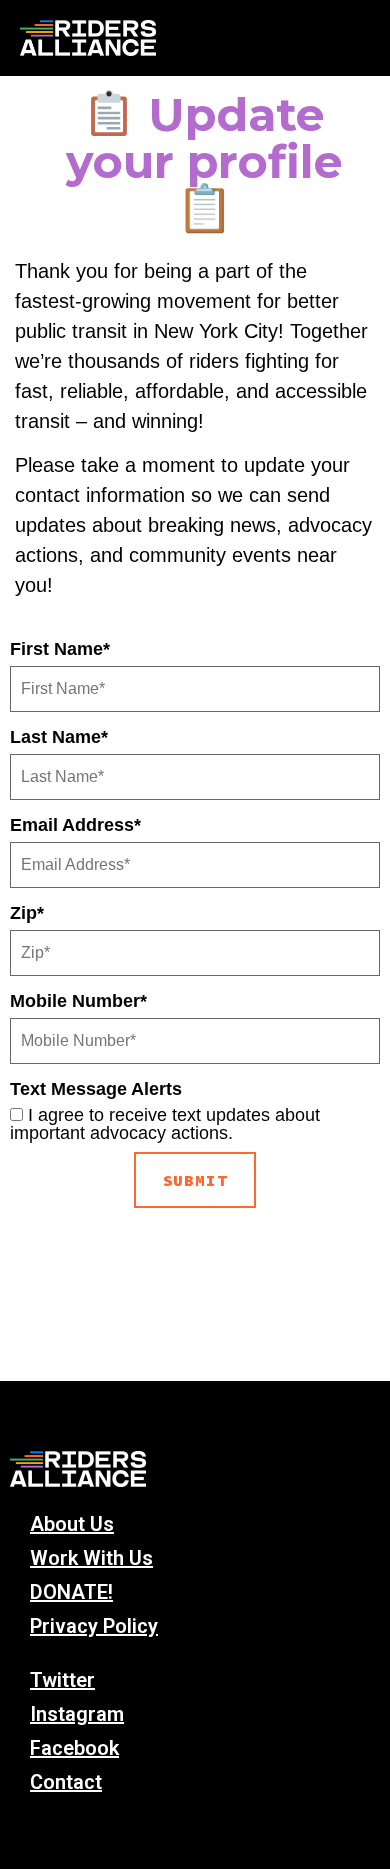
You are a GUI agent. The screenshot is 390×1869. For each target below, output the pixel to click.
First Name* (60, 649)
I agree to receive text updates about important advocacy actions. (165, 1124)
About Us (72, 1524)
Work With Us (91, 1558)
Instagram (77, 1714)
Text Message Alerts (96, 1089)
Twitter (62, 1680)
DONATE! (71, 1592)
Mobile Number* (78, 1001)
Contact (66, 1782)
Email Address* (75, 825)
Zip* (27, 913)
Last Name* (59, 737)
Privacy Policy (94, 1626)
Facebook (74, 1748)
